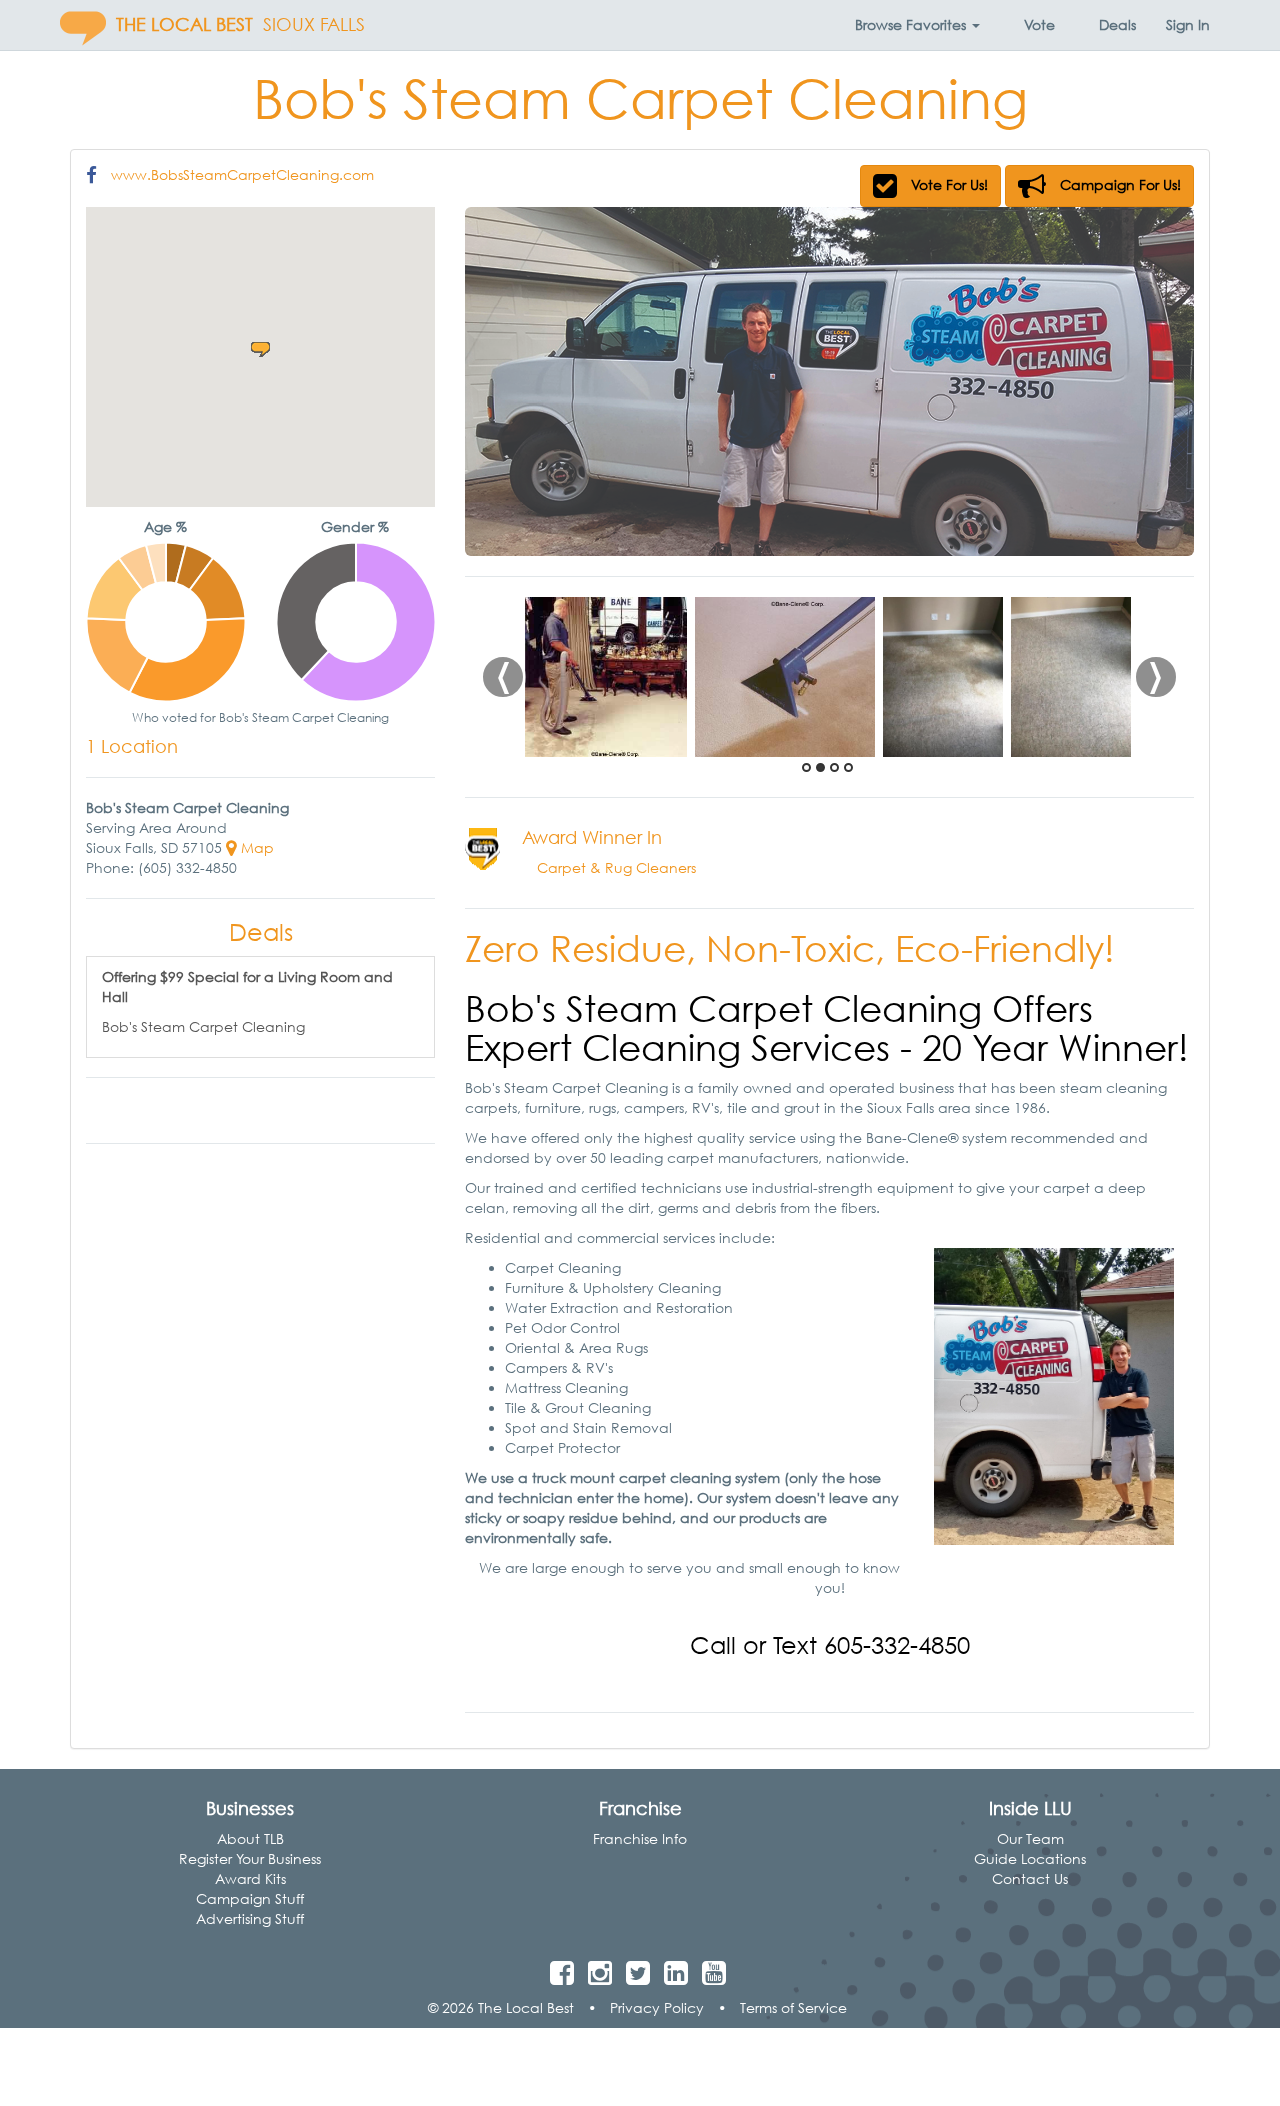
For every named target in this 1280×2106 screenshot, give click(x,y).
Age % (165, 526)
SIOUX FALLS (314, 24)
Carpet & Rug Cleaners (616, 867)
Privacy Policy (657, 2007)
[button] (917, 25)
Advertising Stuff (250, 1918)
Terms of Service (793, 2007)
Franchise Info (640, 1838)
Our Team (1030, 1838)
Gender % (355, 526)
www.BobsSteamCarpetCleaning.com (242, 174)
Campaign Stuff (250, 1898)
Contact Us (1030, 1878)
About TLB (250, 1838)
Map (255, 847)
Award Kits (250, 1878)
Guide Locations (1030, 1858)
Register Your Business (250, 1858)
